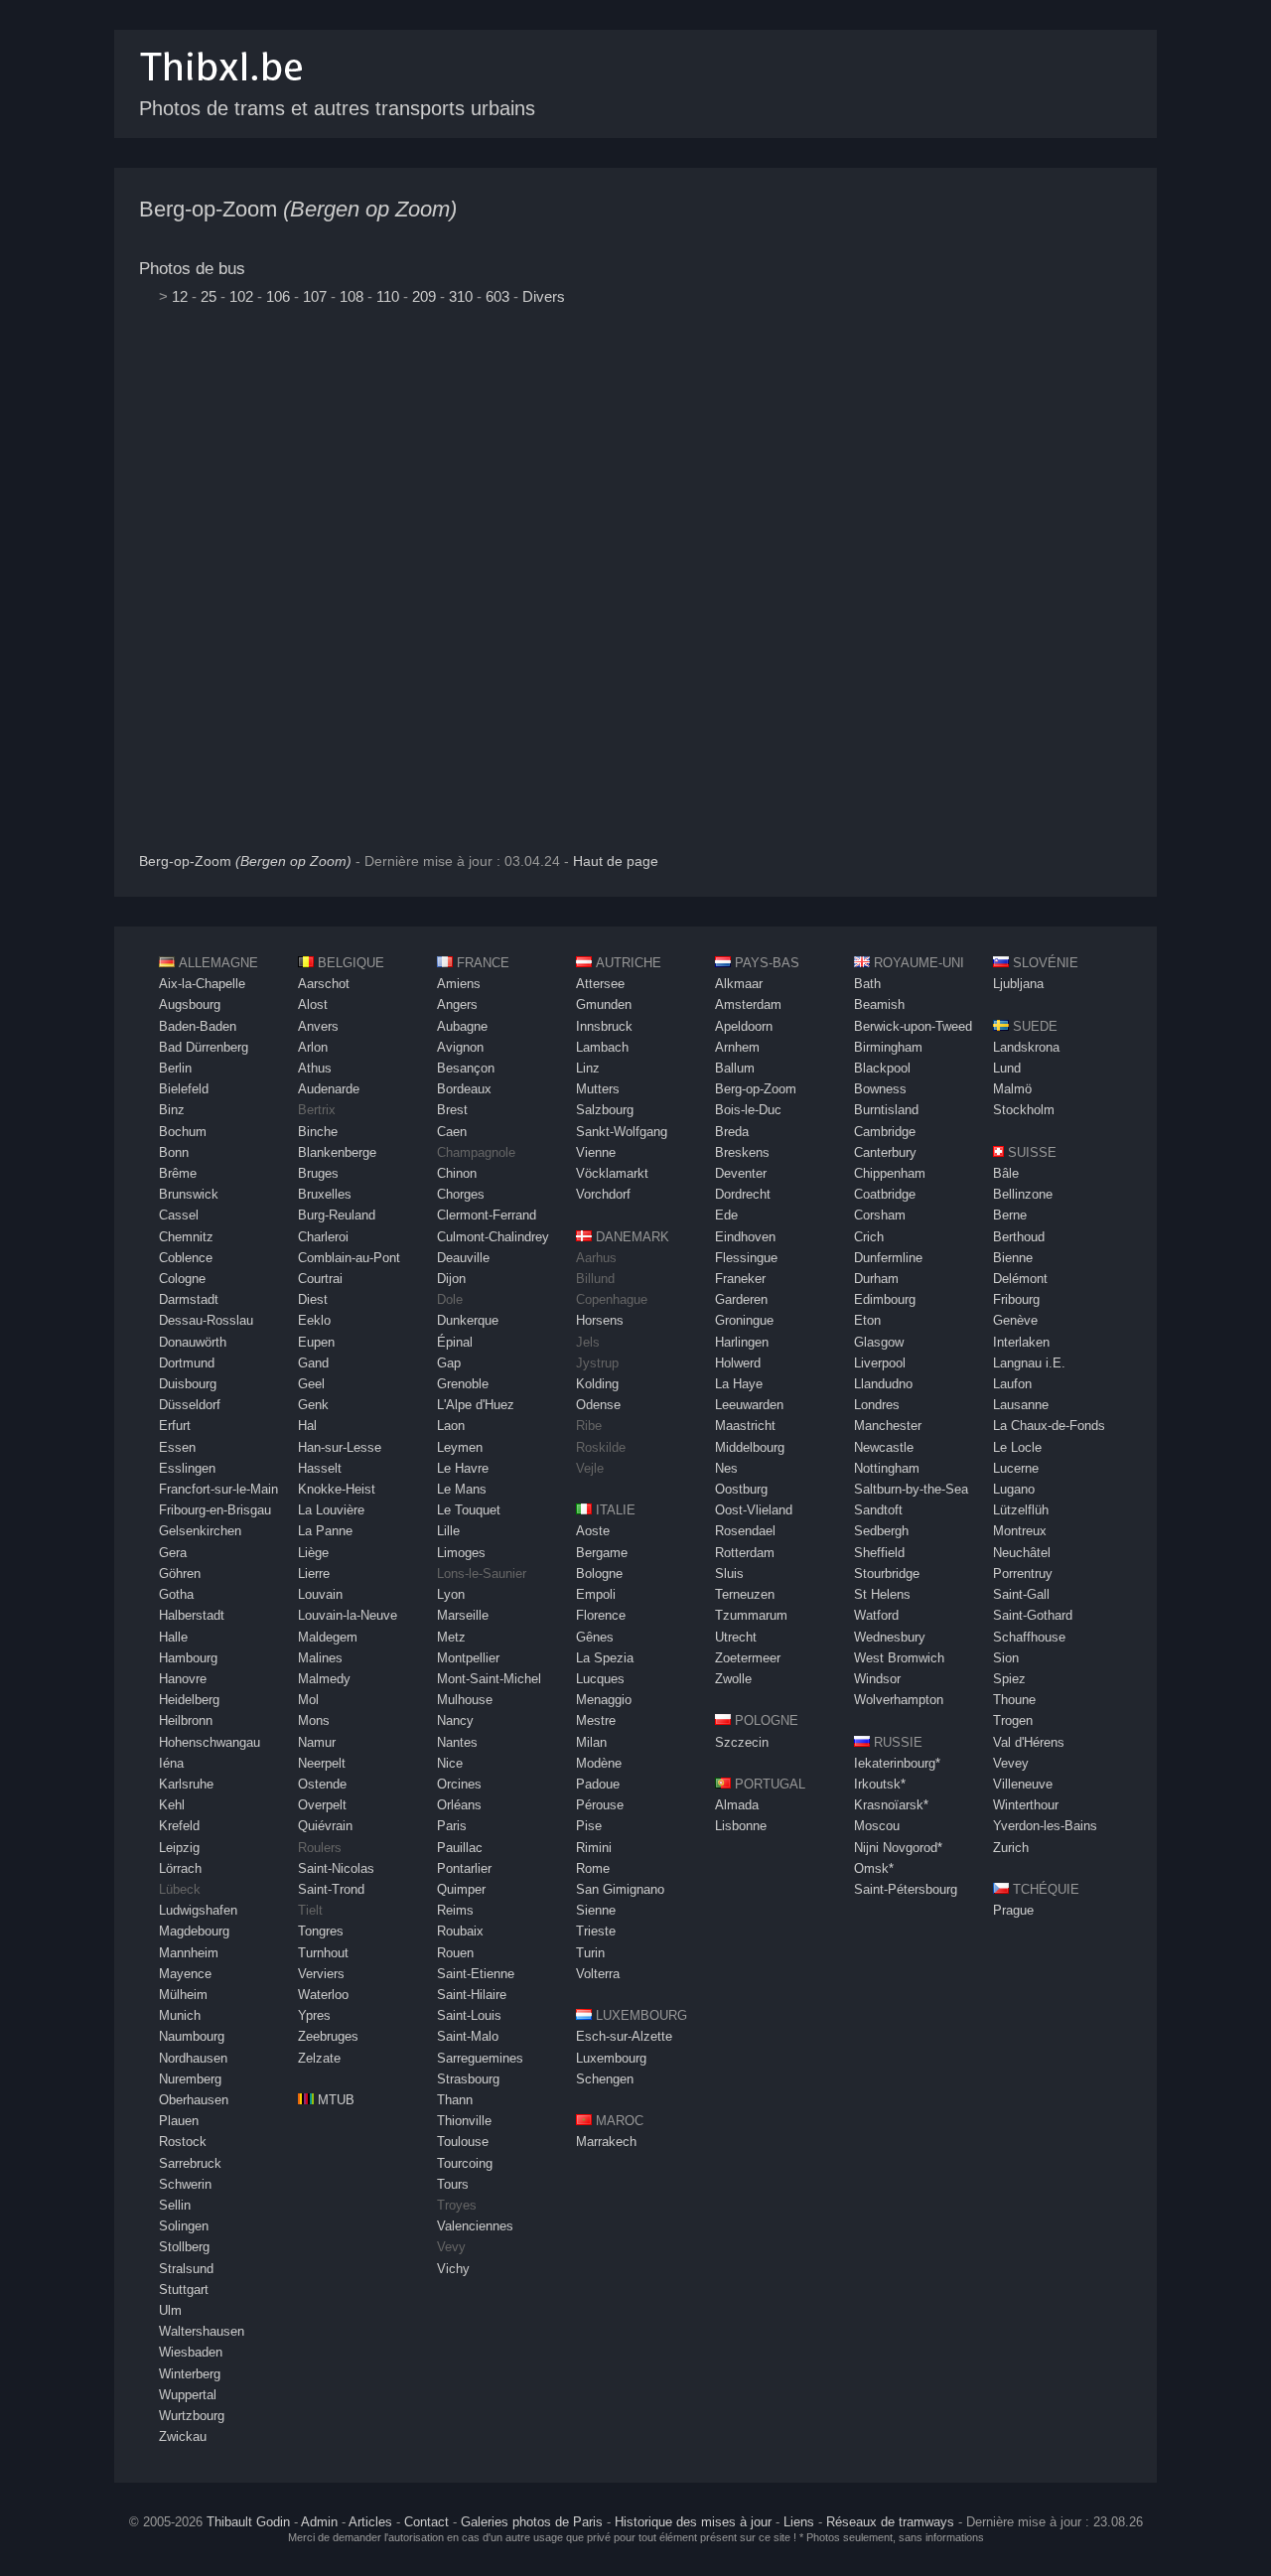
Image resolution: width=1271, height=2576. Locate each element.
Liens (799, 2522)
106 (278, 296)
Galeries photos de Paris (532, 2522)
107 (315, 296)
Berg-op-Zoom (298, 209)
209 (424, 296)
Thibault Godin (248, 2522)
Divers (544, 296)
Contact (426, 2522)
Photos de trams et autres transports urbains (337, 108)
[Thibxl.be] (221, 91)
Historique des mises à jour (693, 2522)
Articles (370, 2522)
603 (497, 296)
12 (180, 296)
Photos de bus (192, 269)
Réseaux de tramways (890, 2522)
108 (352, 296)
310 (461, 296)
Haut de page (616, 861)
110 (388, 296)
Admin (319, 2522)
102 (241, 296)
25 (209, 296)
